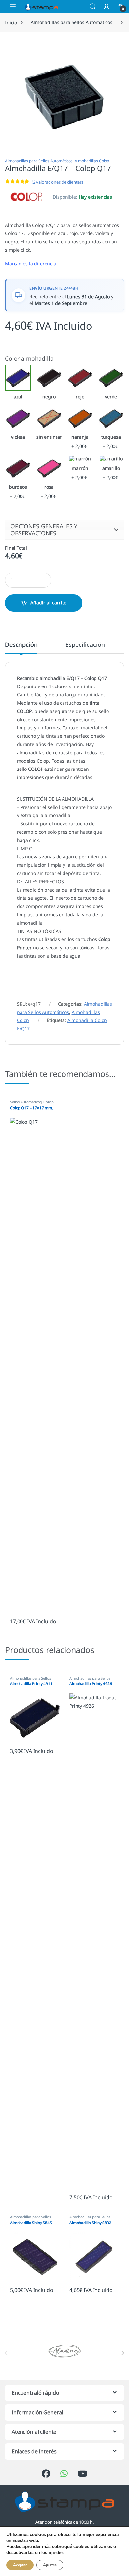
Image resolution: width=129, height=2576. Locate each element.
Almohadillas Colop (92, 161)
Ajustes (50, 2565)
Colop (48, 1102)
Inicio (11, 22)
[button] (64, 530)
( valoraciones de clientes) (57, 182)
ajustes (56, 2553)
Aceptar (20, 2565)
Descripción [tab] (21, 645)
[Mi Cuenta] (107, 6)
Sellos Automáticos (26, 1102)
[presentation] (123, 2353)
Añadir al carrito (48, 603)
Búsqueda (93, 7)
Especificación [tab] (85, 645)
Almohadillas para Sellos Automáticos (72, 22)
